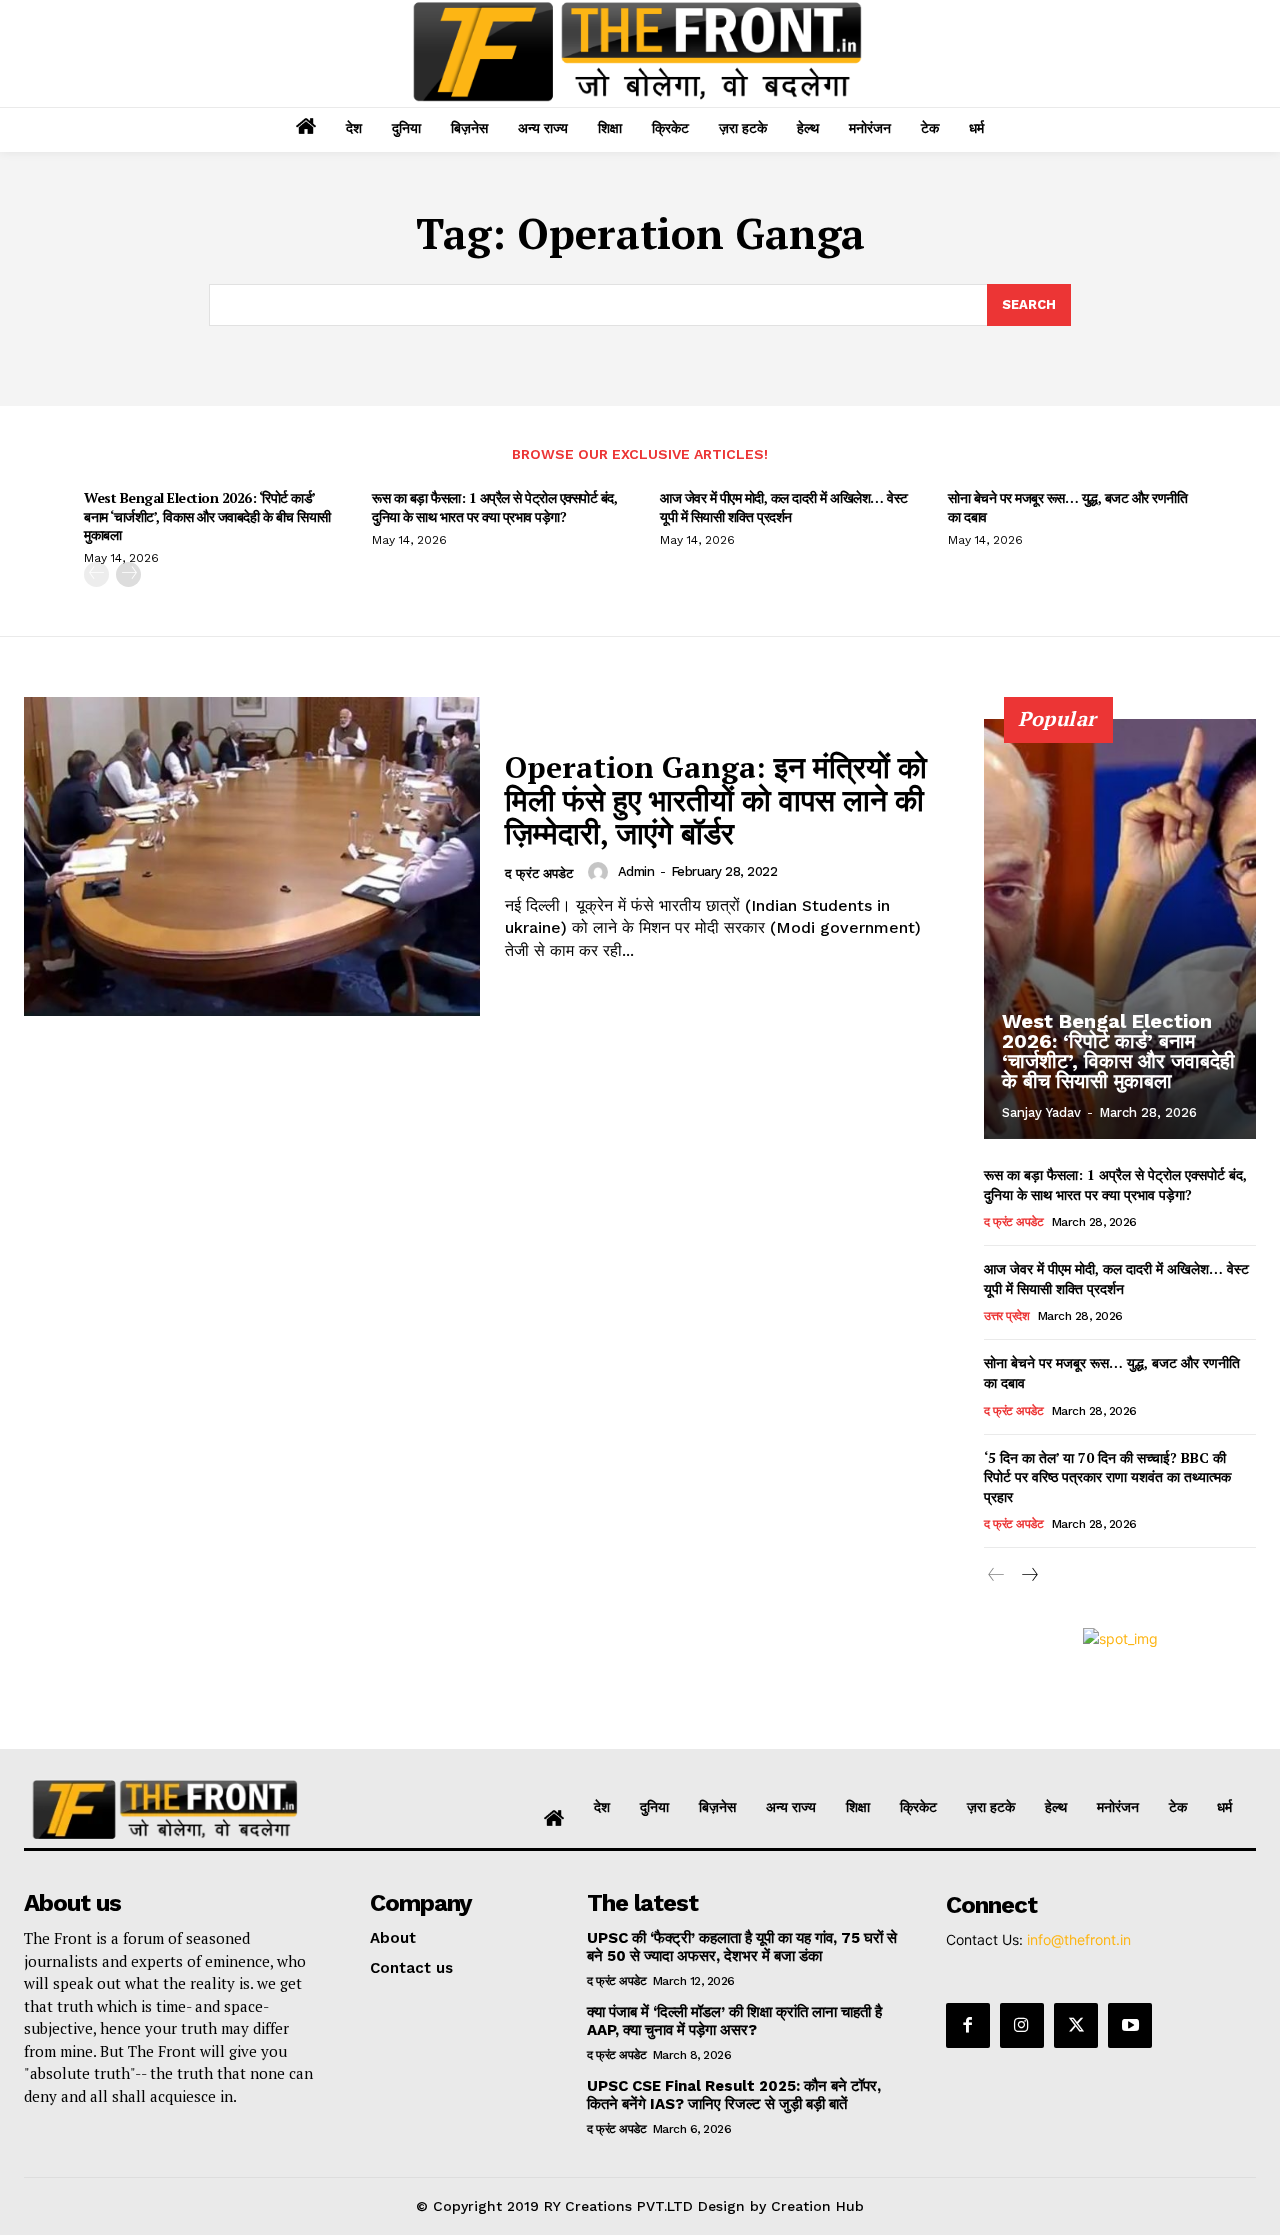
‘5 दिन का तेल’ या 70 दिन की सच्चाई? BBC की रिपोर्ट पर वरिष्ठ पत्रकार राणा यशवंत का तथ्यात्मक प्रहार (1107, 1477)
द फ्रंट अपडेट (539, 873)
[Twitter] (1076, 2025)
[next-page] (128, 574)
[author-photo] (601, 872)
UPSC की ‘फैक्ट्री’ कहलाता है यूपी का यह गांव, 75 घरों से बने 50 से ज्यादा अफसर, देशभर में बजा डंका (742, 1947)
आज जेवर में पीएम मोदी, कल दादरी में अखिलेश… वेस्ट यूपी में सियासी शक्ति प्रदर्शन (784, 506)
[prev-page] (96, 574)
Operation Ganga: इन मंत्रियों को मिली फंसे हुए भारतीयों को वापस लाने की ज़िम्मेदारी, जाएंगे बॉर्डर (716, 800)
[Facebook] (968, 2025)
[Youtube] (1130, 2025)
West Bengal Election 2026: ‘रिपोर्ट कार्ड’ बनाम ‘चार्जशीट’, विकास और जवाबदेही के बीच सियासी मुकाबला (207, 515)
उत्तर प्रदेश (1006, 1316)
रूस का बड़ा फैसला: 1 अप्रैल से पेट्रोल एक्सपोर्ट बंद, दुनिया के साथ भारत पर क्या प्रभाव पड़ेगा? (494, 506)
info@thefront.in (1079, 1939)
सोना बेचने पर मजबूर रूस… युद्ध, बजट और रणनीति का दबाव (1067, 506)
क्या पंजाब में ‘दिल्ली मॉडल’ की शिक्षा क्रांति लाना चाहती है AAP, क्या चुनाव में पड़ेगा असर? (734, 2021)
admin (636, 871)
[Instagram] (1022, 2025)
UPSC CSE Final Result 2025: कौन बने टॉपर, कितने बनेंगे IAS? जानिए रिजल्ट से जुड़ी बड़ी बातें (734, 2095)
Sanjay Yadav (1041, 1112)
